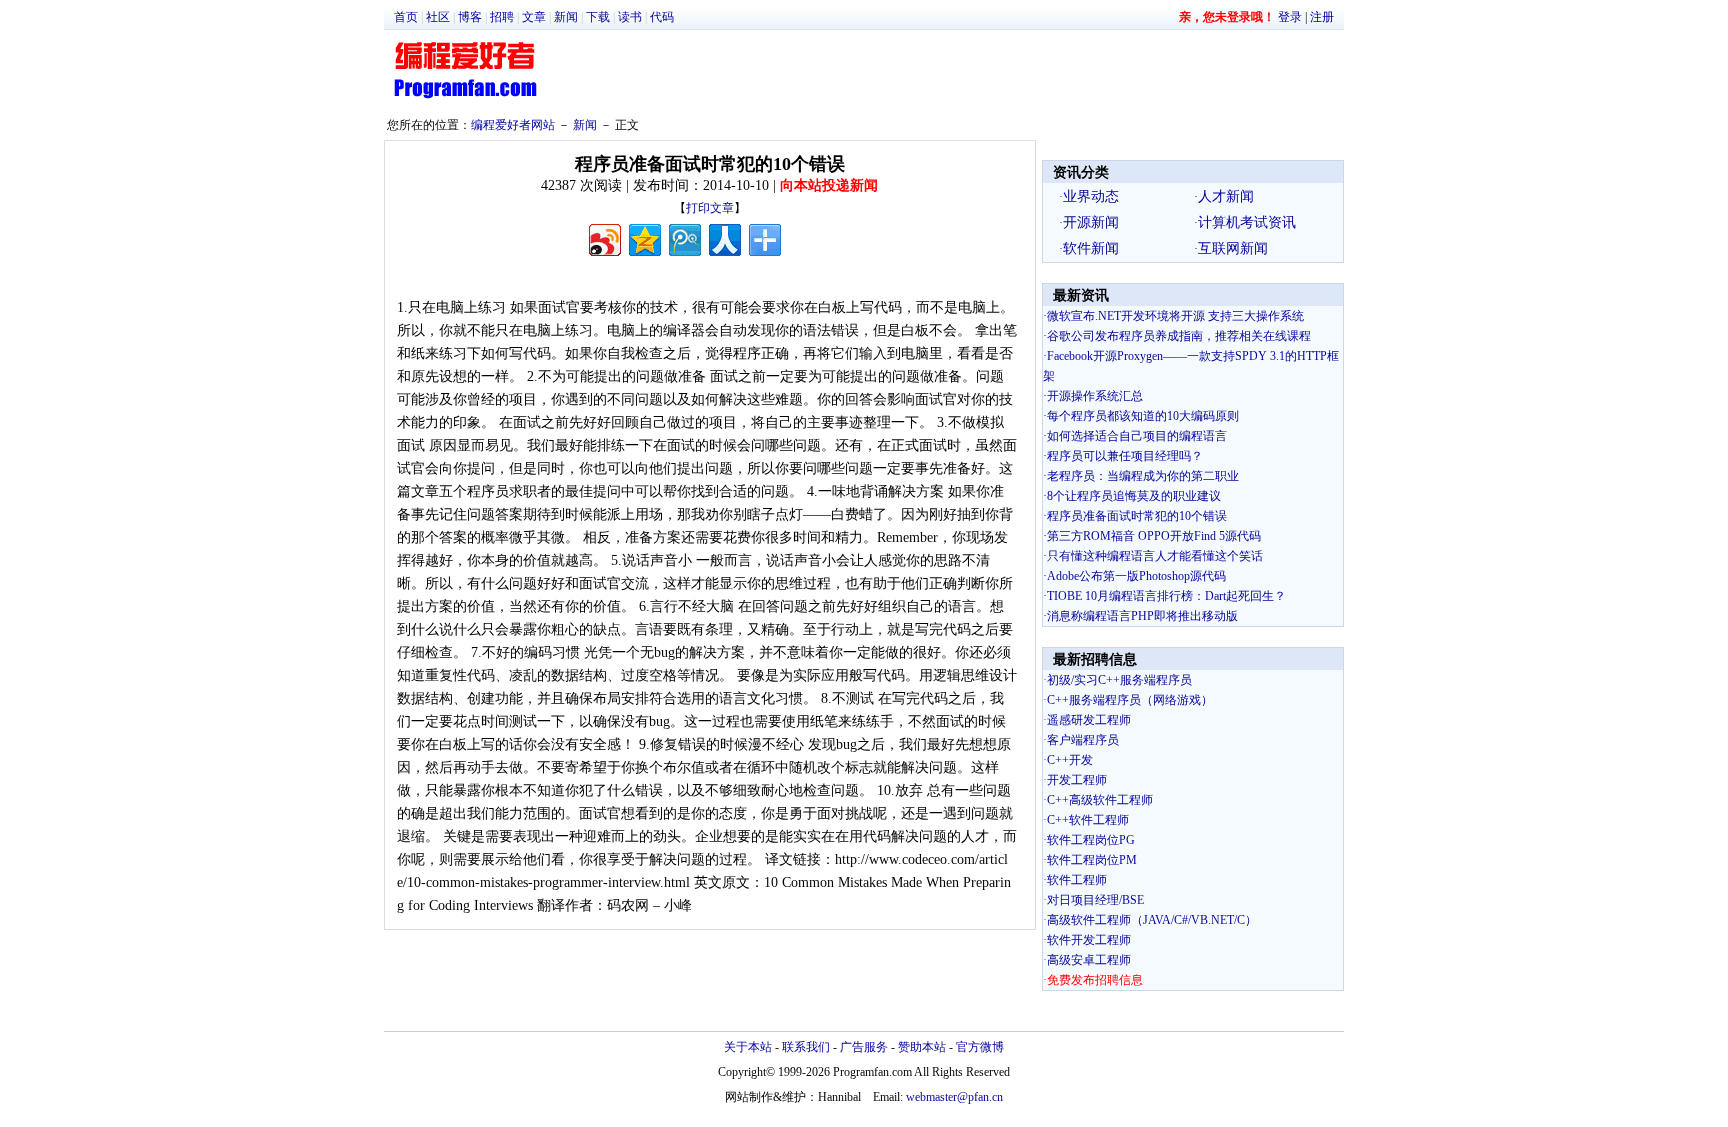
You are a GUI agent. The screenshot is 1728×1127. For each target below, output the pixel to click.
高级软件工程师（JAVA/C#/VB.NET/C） (1152, 920)
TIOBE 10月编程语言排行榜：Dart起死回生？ (1166, 596)
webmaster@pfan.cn (954, 1097)
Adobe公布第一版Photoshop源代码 (1136, 576)
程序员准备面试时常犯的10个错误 (1137, 516)
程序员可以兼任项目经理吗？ (1125, 456)
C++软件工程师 (1088, 820)
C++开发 (1070, 760)
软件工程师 (1077, 880)
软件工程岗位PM (1092, 860)
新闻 (566, 17)
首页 (406, 17)
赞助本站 (922, 1047)
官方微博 (980, 1047)
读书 (630, 17)
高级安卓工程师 (1089, 960)
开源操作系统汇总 (1095, 396)
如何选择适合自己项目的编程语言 (1137, 436)
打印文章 (710, 208)
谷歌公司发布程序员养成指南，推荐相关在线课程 (1179, 336)
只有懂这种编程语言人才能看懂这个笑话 (1155, 556)
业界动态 (1091, 196)
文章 (534, 17)
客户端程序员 (1083, 740)
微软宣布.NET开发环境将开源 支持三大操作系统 (1175, 316)
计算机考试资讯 (1247, 222)
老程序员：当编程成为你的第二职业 (1143, 476)
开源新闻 (1091, 222)
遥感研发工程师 (1089, 720)
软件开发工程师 (1089, 940)
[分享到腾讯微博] (683, 237)
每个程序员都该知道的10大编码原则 (1143, 416)
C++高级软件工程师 (1100, 800)
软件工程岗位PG (1091, 840)
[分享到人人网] (723, 237)
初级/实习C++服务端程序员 (1119, 680)
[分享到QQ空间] (643, 237)
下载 (598, 17)
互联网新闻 (1233, 248)
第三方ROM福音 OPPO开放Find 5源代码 (1154, 536)
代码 (662, 17)
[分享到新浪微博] (603, 237)
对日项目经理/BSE (1095, 900)
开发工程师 (1077, 780)
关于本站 (748, 1047)
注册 (1322, 17)
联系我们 (806, 1047)
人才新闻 (1226, 196)
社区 (438, 17)
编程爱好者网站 (513, 125)
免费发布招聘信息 (1095, 980)
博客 (470, 17)
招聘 (502, 17)
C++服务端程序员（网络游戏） (1130, 700)
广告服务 (864, 1047)
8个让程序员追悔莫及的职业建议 (1134, 496)
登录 (1290, 17)
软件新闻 (1091, 248)
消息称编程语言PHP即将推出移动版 (1142, 616)
